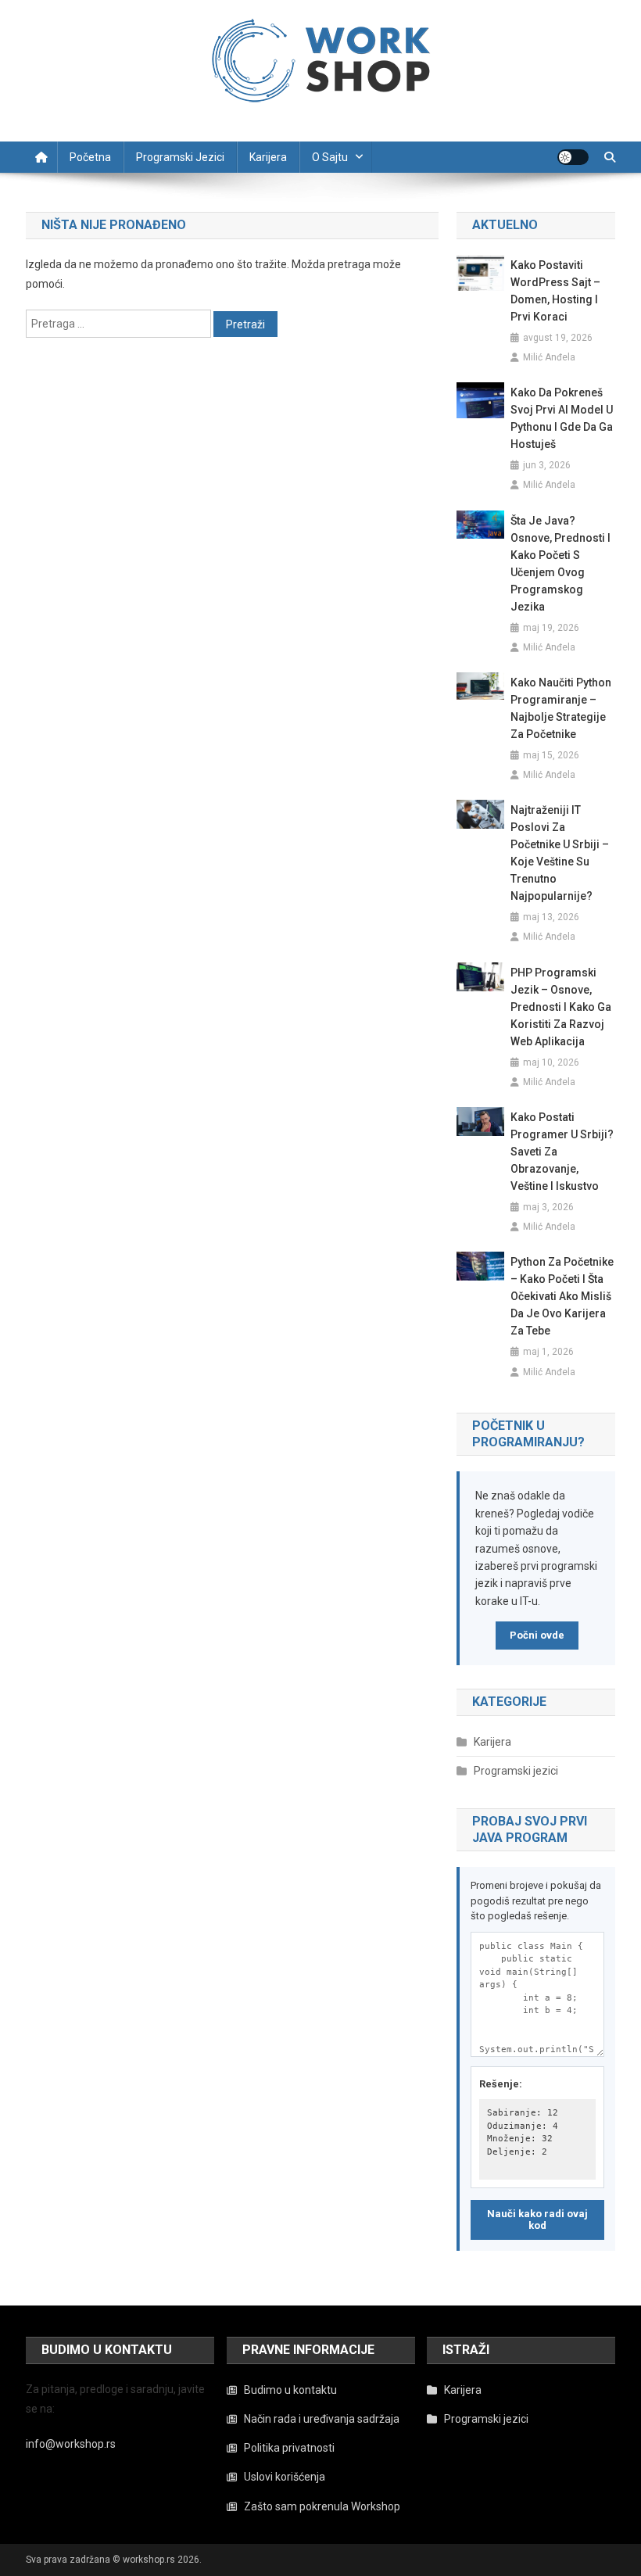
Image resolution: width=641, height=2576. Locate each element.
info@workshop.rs (71, 2444)
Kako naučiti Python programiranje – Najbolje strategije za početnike (561, 708)
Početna (90, 157)
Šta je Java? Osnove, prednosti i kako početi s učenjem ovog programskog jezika (560, 564)
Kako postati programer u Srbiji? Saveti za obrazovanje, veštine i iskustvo (562, 1152)
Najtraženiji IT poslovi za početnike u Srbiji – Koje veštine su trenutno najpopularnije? (560, 853)
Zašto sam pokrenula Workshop (322, 2506)
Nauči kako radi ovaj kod (537, 2220)
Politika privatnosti (289, 2448)
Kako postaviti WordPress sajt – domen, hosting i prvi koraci (555, 291)
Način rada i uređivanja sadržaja (322, 2419)
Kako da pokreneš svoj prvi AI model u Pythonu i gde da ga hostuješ (562, 418)
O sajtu (330, 157)
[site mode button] (573, 157)
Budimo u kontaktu (290, 2390)
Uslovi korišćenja (285, 2477)
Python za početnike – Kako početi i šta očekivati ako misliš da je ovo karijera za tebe (562, 1296)
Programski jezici (180, 157)
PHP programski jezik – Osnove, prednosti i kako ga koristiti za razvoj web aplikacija (561, 1007)
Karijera (268, 157)
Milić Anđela (549, 357)
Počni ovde (537, 1635)
